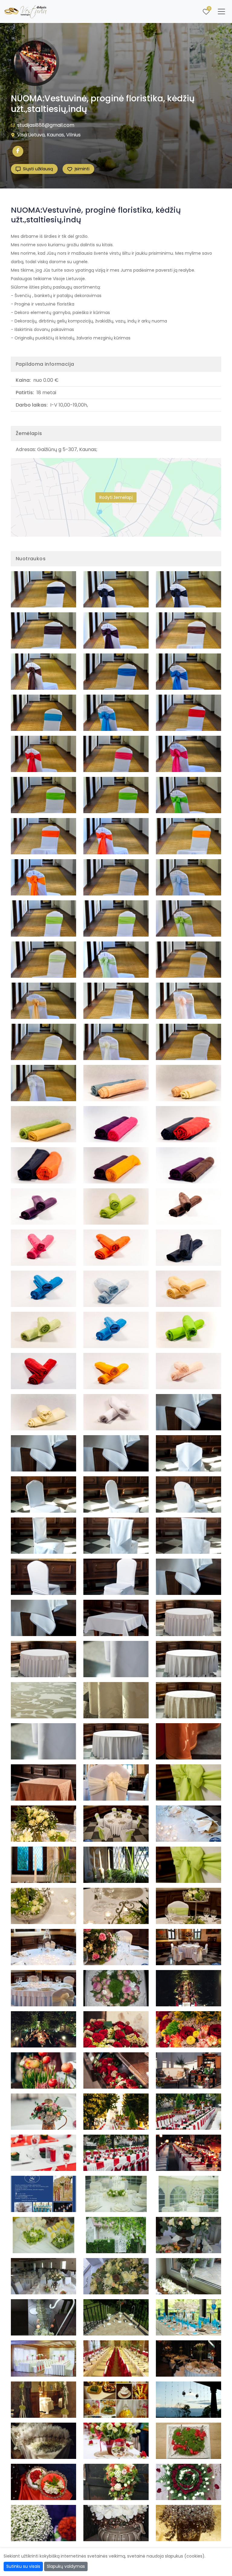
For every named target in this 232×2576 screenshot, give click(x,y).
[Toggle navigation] (221, 11)
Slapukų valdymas (66, 2566)
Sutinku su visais (23, 2566)
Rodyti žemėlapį (116, 497)
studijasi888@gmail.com (46, 125)
